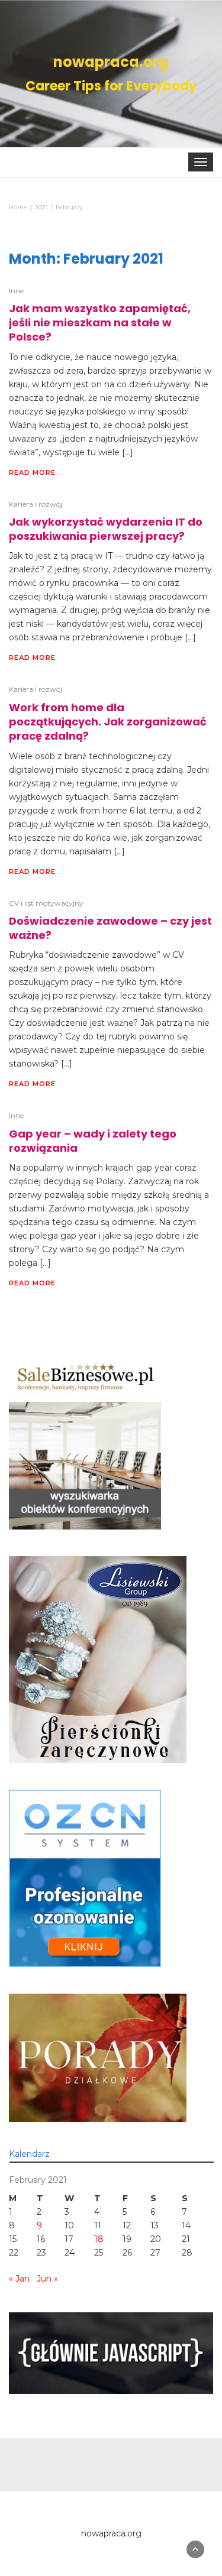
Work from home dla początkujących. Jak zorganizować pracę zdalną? (108, 722)
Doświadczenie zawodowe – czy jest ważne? (110, 928)
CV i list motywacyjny (46, 903)
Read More (32, 472)
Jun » (47, 2279)
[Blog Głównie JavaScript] (111, 2353)
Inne (16, 291)
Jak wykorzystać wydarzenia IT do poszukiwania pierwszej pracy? (106, 529)
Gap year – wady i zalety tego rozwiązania (93, 1141)
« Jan (19, 2279)
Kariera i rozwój (36, 504)
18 (99, 2239)
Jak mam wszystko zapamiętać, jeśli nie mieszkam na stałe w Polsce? (100, 323)
